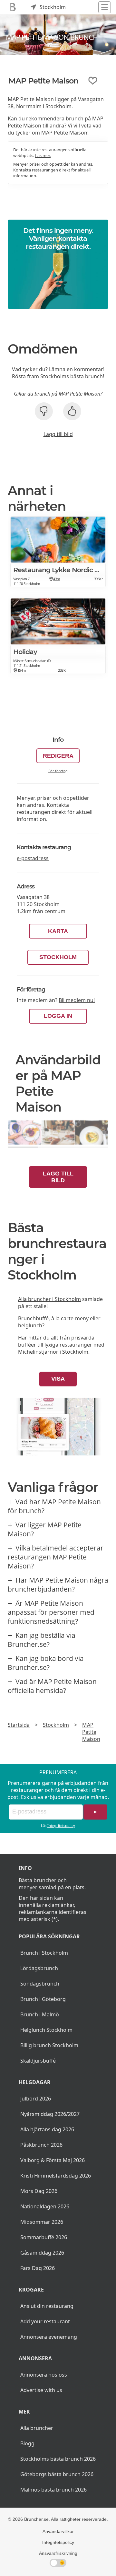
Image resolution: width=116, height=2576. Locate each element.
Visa (58, 1379)
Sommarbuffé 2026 (44, 2237)
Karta (58, 931)
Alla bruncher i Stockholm (49, 1299)
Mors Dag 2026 (39, 2191)
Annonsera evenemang (49, 2337)
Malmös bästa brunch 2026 (53, 2490)
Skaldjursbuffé (38, 2061)
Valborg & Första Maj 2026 (53, 2160)
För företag (58, 771)
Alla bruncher (37, 2428)
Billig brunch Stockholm (49, 2045)
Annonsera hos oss (44, 2375)
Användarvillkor (58, 2531)
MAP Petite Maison (91, 1732)
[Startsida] (13, 7)
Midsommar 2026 (42, 2222)
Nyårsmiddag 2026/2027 (50, 2114)
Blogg (27, 2443)
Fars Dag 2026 (38, 2268)
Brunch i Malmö (40, 2014)
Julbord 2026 (36, 2099)
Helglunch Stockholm (46, 2030)
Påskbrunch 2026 (41, 2145)
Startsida (19, 1725)
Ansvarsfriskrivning (58, 2553)
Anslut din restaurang (47, 2306)
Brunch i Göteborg (43, 1999)
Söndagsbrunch (40, 1984)
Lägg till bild (58, 434)
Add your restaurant (45, 2321)
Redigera (58, 756)
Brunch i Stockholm (44, 1953)
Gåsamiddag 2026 (42, 2253)
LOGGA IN (58, 1016)
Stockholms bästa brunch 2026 (58, 2459)
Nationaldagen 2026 (45, 2206)
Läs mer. (43, 155)
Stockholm (58, 957)
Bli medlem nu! (77, 1000)
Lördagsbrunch (39, 1968)
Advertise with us (41, 2390)
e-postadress (33, 858)
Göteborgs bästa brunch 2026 (57, 2474)
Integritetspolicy (61, 1825)
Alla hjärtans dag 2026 (47, 2129)
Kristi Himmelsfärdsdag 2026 (56, 2176)
